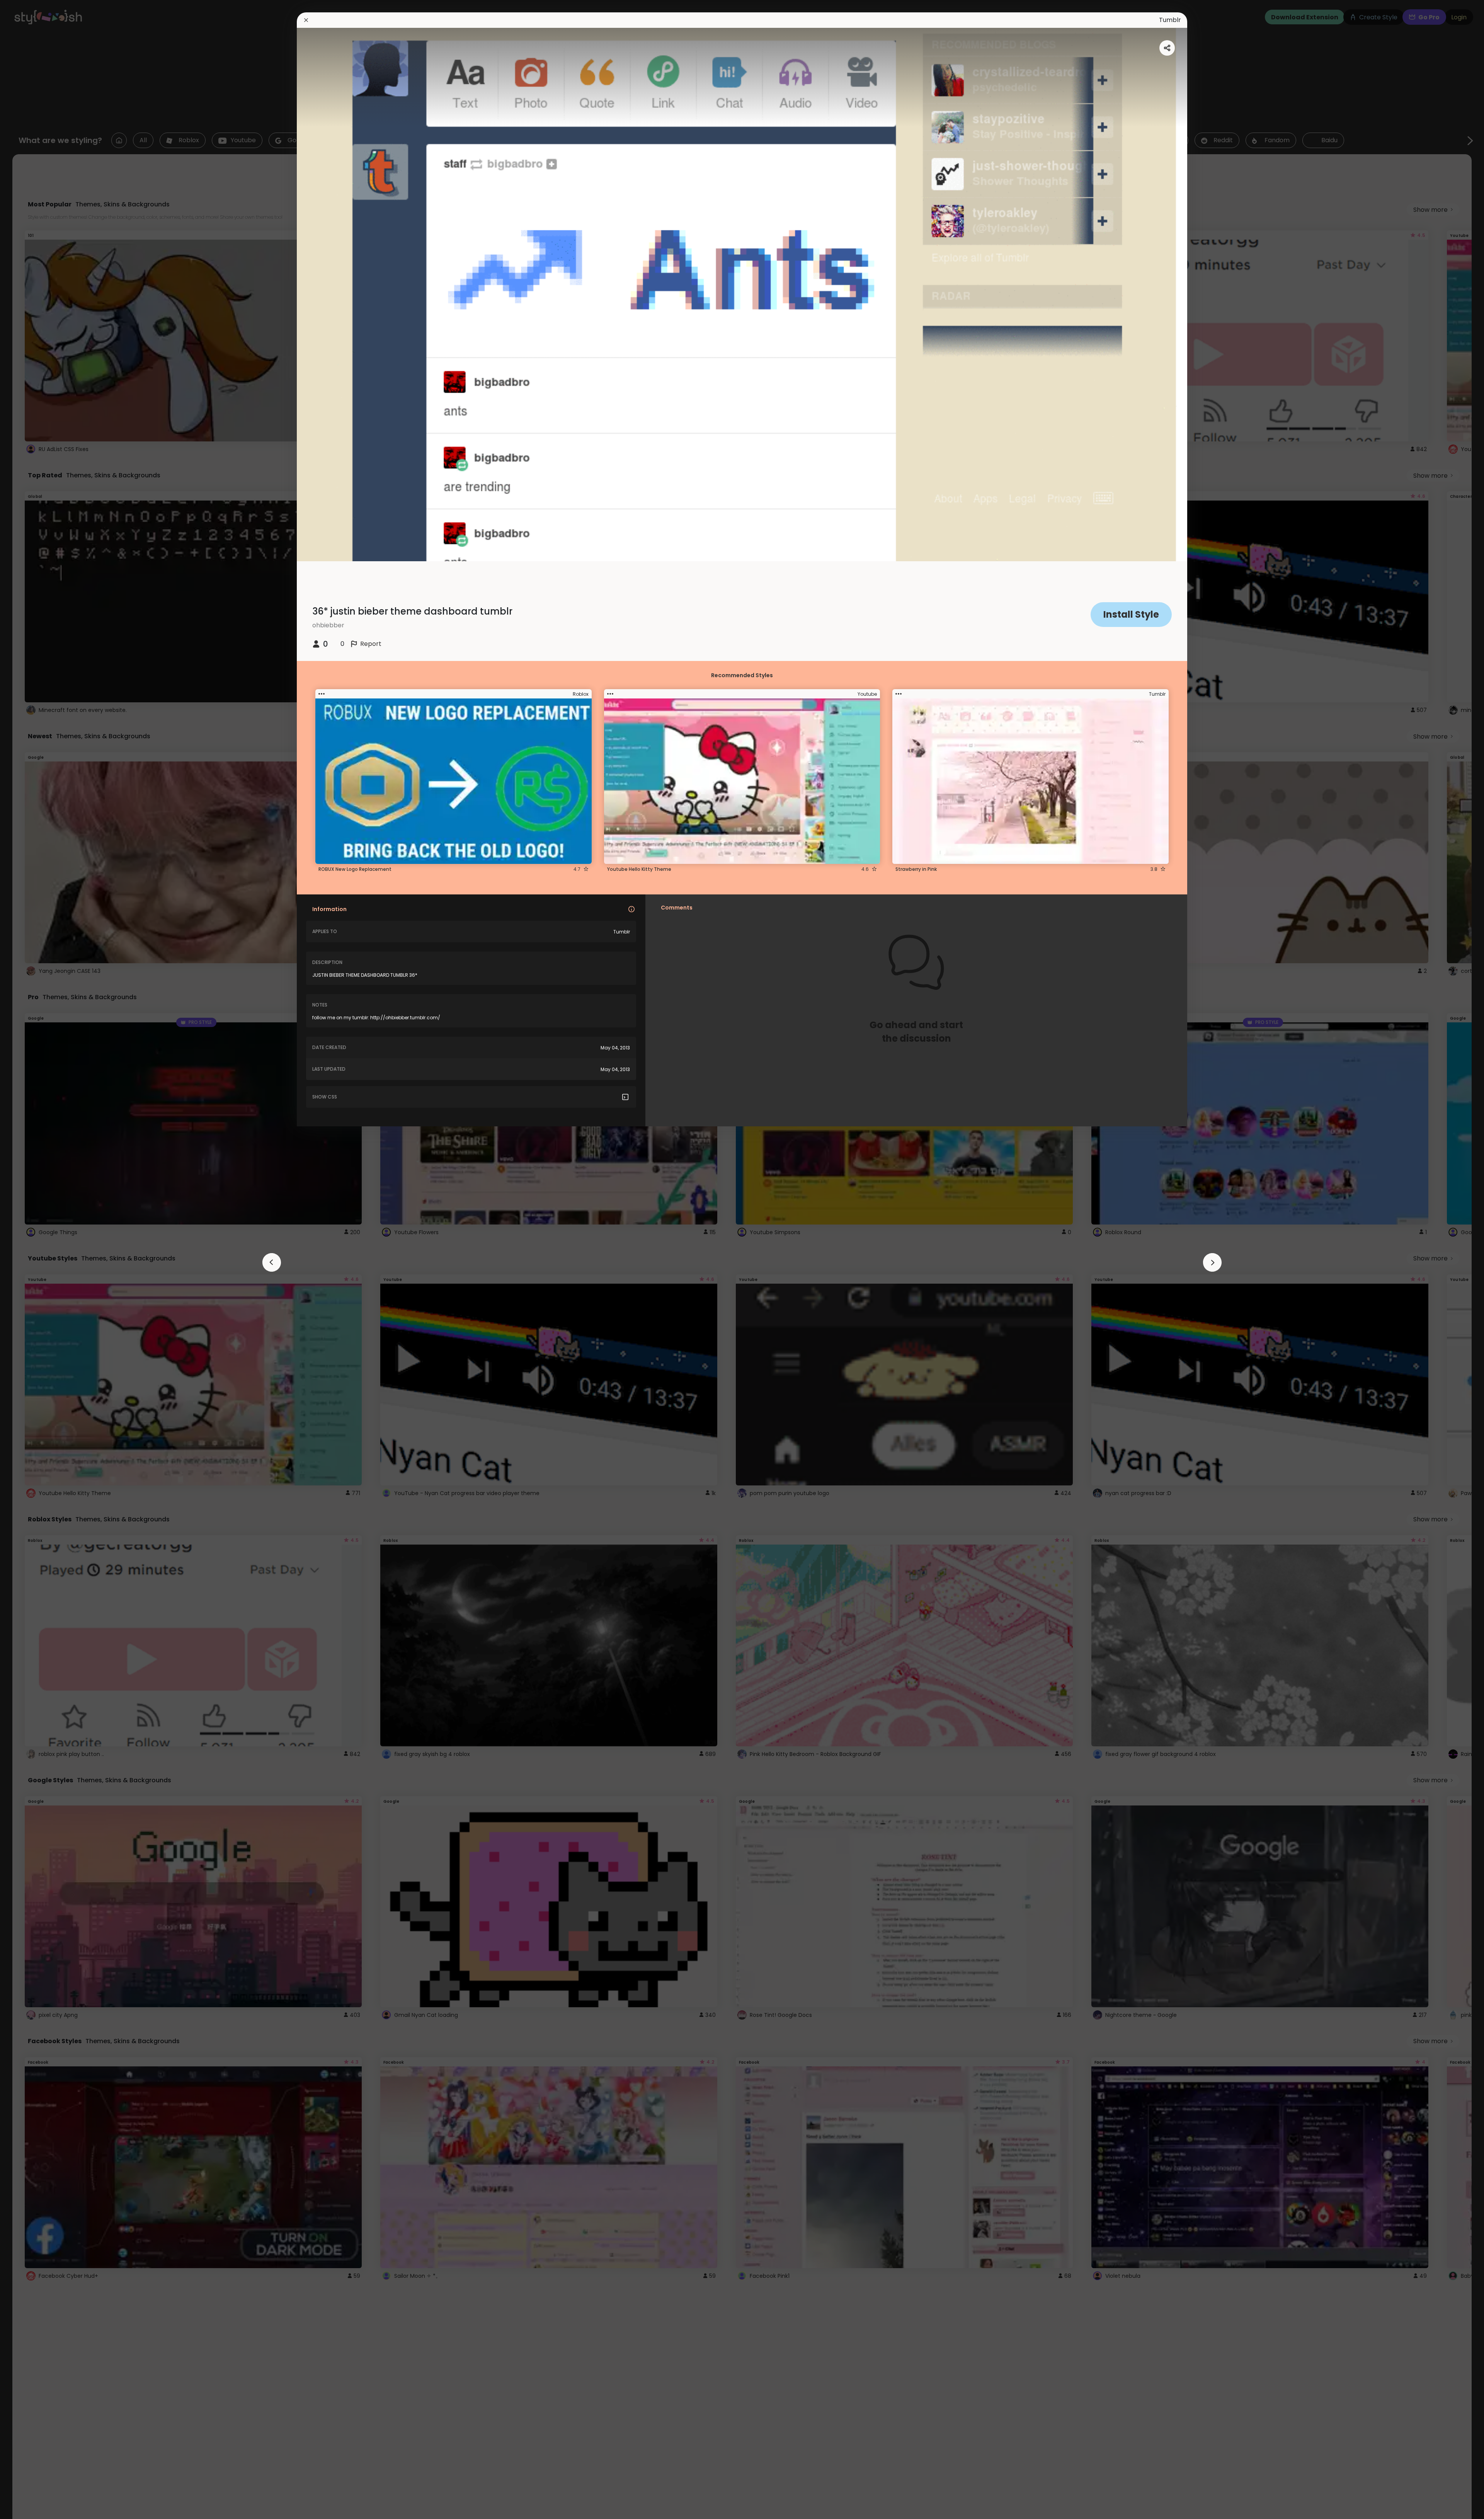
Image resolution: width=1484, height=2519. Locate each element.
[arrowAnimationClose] (272, 1262)
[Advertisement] (31, 1260)
